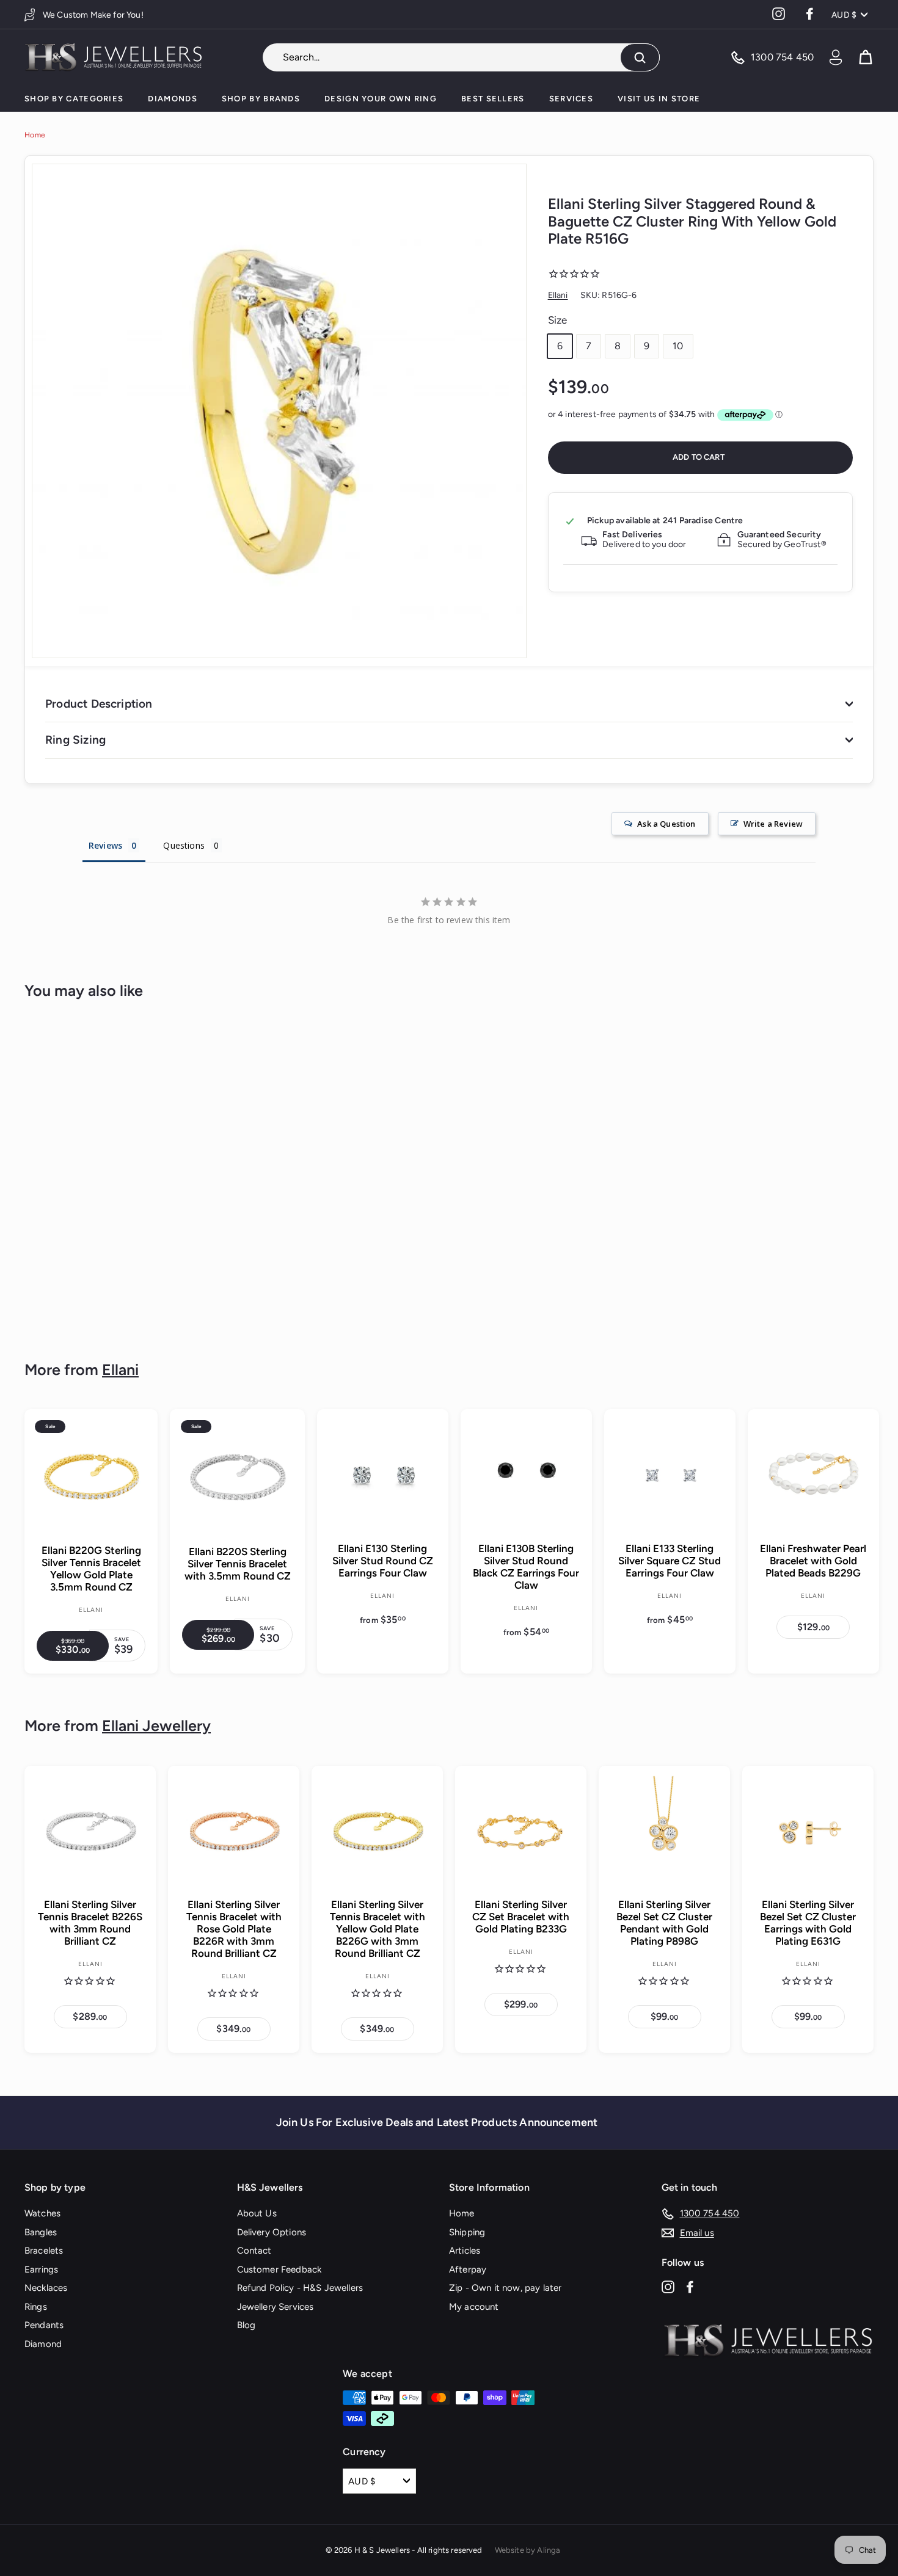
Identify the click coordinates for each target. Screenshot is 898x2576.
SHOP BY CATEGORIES (74, 99)
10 (678, 346)
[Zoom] (279, 411)
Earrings (41, 2269)
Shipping (467, 2232)
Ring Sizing (75, 740)
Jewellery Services (276, 2307)
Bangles (41, 2232)
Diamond (43, 2344)
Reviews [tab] (105, 845)
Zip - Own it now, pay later (505, 2288)
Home (35, 135)
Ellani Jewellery (156, 1725)
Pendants (44, 2325)
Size (558, 320)
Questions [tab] (184, 845)
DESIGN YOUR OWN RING (381, 99)
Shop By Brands (261, 99)
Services (571, 99)
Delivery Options (272, 2232)
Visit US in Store (659, 99)
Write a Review (773, 824)
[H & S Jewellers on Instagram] (668, 2286)
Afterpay (468, 2269)
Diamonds (172, 99)
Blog (246, 2325)
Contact (254, 2251)
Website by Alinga (528, 2550)
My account (474, 2307)
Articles (465, 2251)
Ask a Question (666, 824)
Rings (36, 2307)
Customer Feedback (279, 2269)
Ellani (558, 295)
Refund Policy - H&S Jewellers (300, 2288)
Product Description (99, 704)
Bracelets (44, 2251)
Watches (42, 2213)
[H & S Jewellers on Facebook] (690, 2286)
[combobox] (461, 57)
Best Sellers (493, 99)
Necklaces (46, 2288)
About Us (257, 2213)
